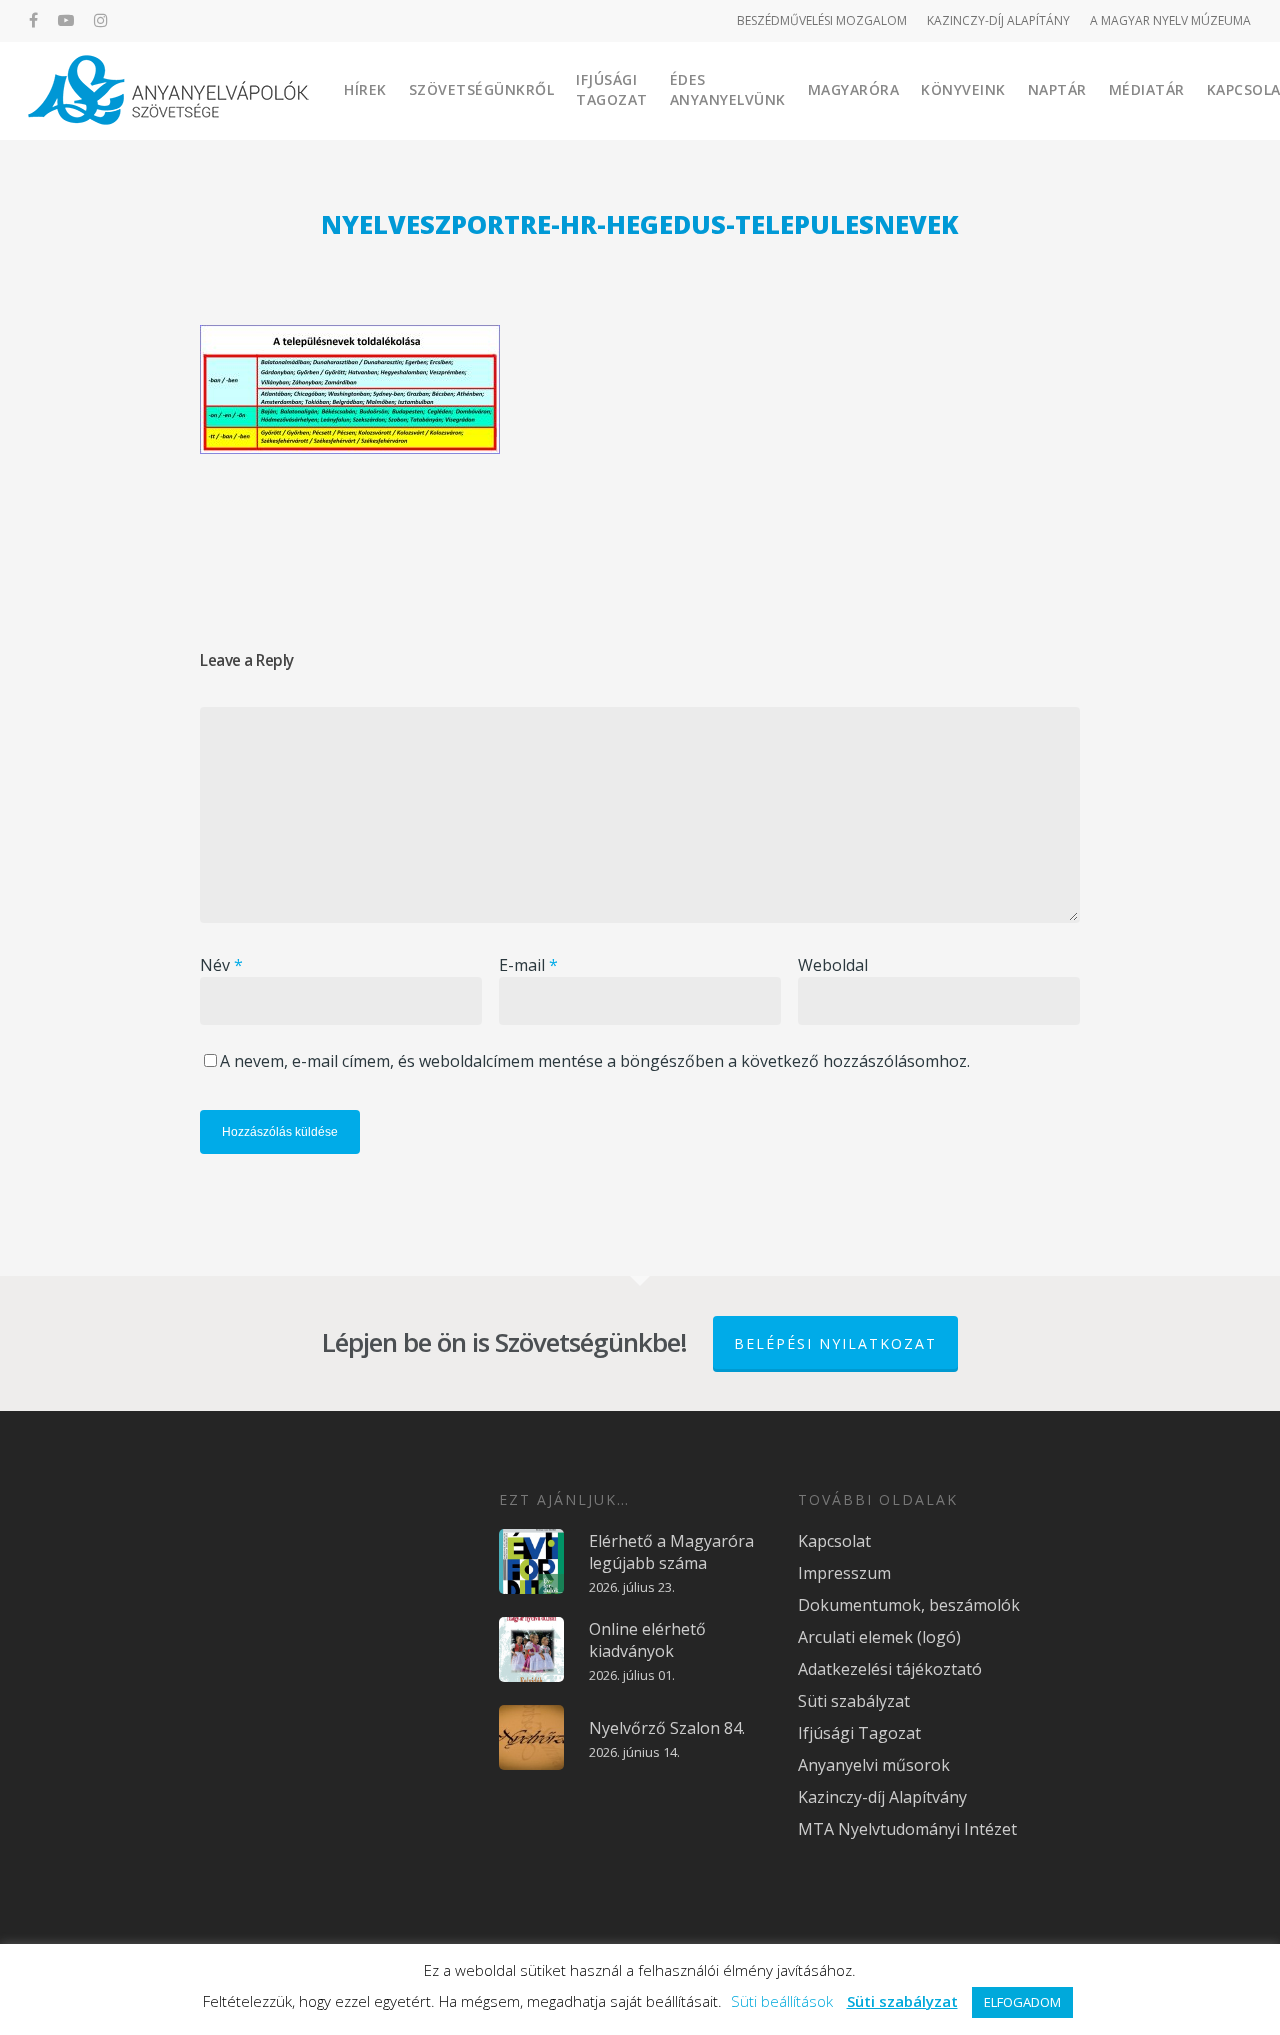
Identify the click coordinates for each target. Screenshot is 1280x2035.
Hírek (365, 89)
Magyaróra (854, 89)
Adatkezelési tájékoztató (890, 1669)
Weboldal (833, 965)
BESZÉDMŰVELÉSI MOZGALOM (822, 20)
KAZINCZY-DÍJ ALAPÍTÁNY (998, 20)
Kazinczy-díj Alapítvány (882, 1797)
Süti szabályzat (854, 1701)
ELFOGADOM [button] (1022, 2002)
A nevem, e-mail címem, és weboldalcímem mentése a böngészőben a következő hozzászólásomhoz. (595, 1061)
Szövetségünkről (482, 89)
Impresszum (844, 1573)
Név (221, 965)
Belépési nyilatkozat (835, 1343)
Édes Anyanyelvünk (728, 89)
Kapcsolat (834, 1541)
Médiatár (1147, 89)
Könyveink (963, 89)
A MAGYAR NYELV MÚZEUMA (1170, 20)
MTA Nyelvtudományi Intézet (907, 1829)
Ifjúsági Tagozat (612, 89)
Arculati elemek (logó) (879, 1637)
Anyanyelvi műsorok (874, 1765)
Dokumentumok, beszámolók (909, 1605)
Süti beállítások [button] (782, 2001)
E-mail (528, 965)
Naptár (1057, 89)
